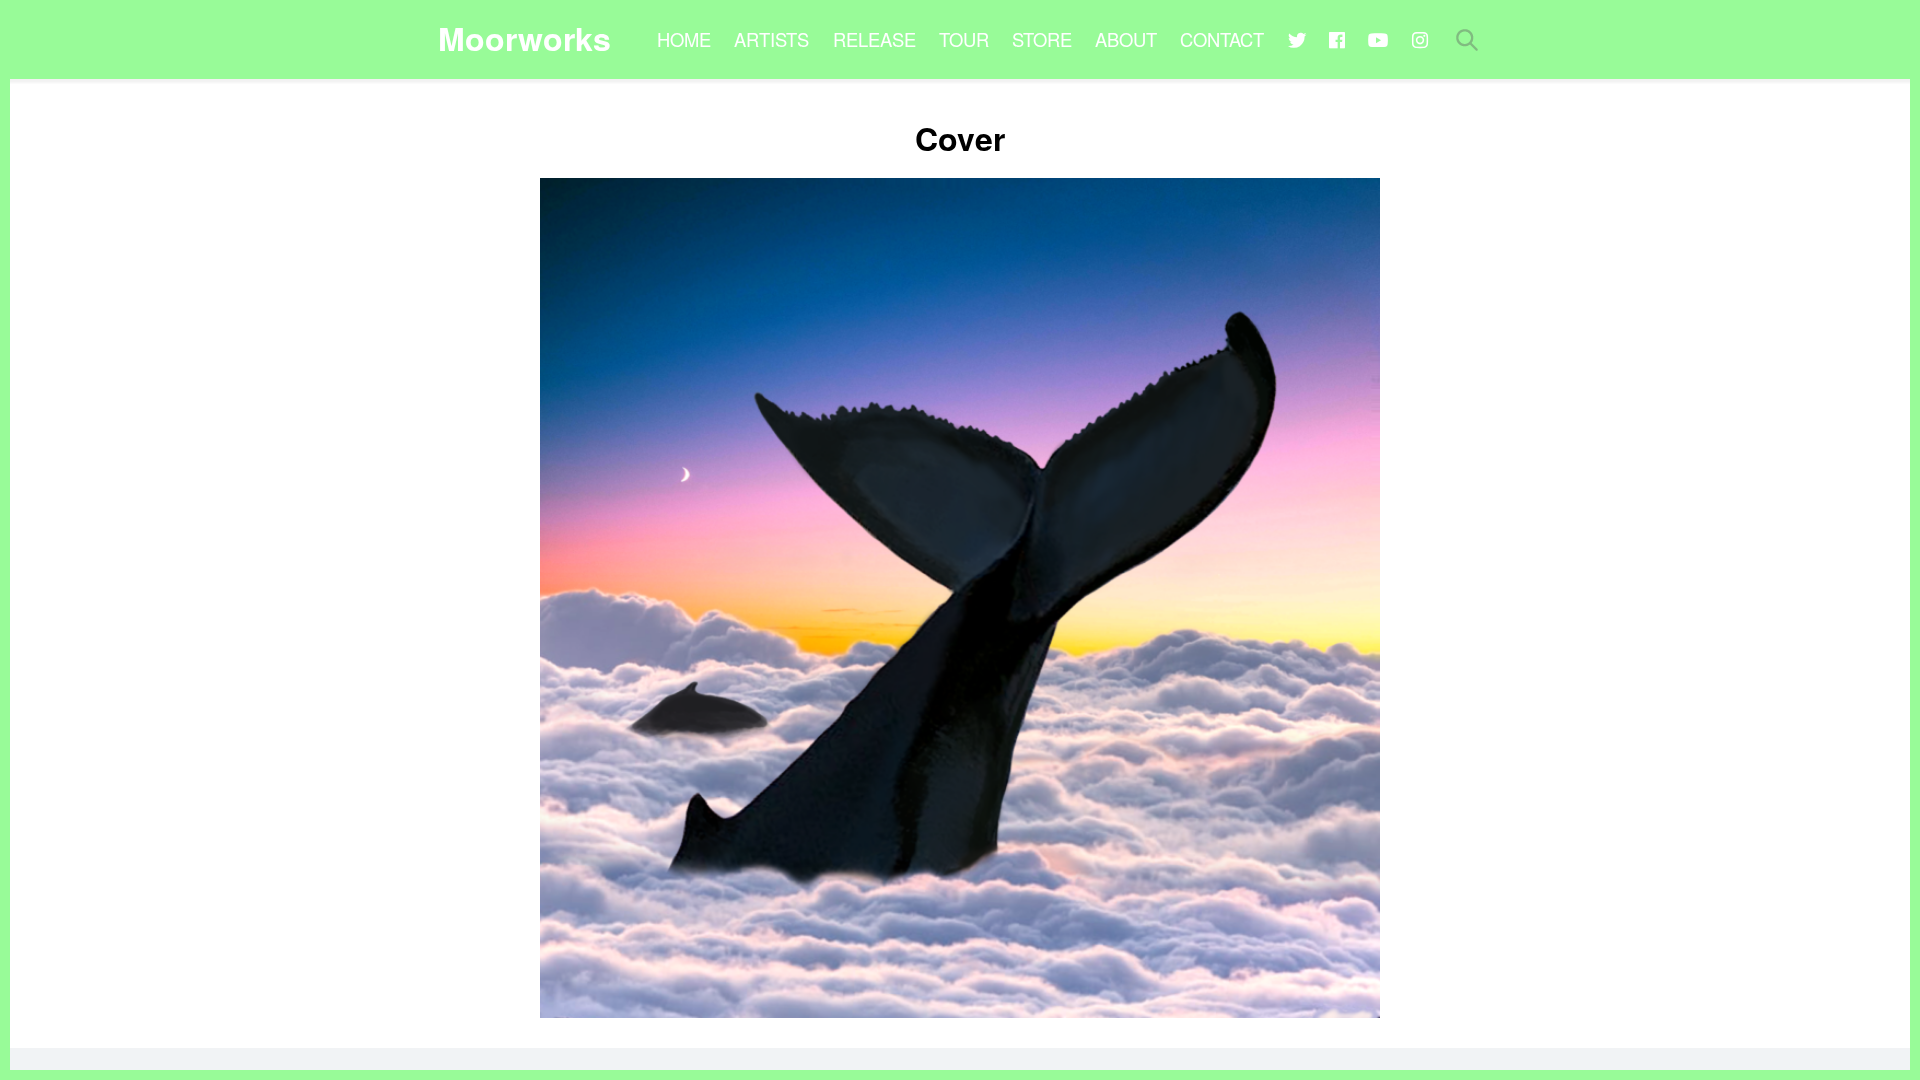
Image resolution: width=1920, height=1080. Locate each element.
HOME (684, 39)
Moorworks (524, 38)
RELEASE (874, 39)
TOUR (964, 39)
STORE (1042, 39)
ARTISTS (771, 39)
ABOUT (1126, 39)
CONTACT (1222, 39)
